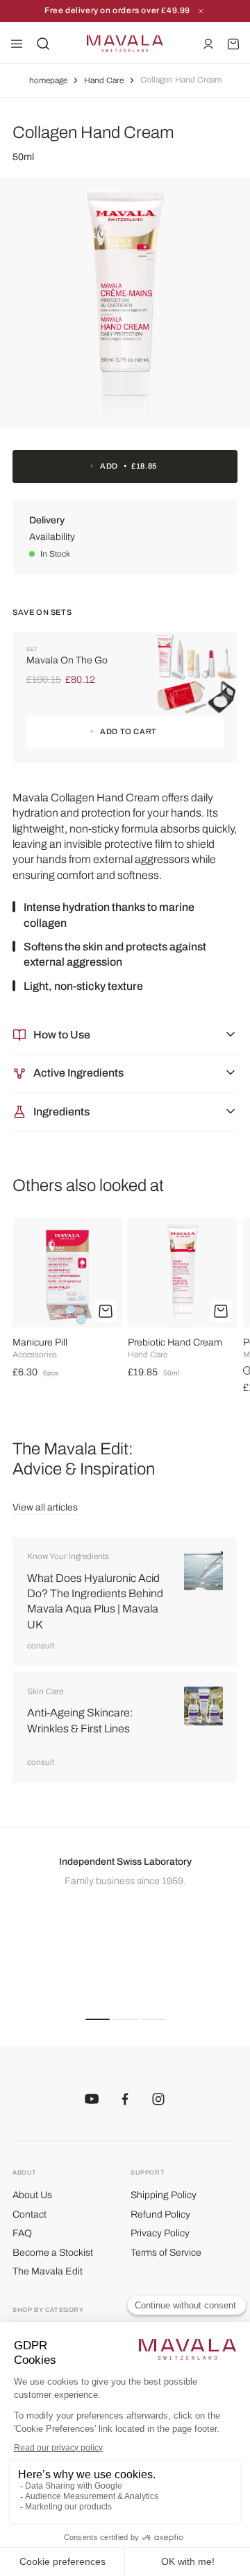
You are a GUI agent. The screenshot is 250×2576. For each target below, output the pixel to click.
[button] (98, 2019)
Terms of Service (166, 2253)
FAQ (22, 2233)
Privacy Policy (160, 2233)
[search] (43, 44)
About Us (32, 2195)
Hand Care (104, 80)
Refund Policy (160, 2214)
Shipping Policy (164, 2195)
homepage (48, 80)
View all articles (45, 1507)
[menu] (17, 44)
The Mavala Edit (48, 2271)
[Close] (201, 11)
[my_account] (208, 44)
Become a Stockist (53, 2253)
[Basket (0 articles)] (233, 44)
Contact (30, 2214)
